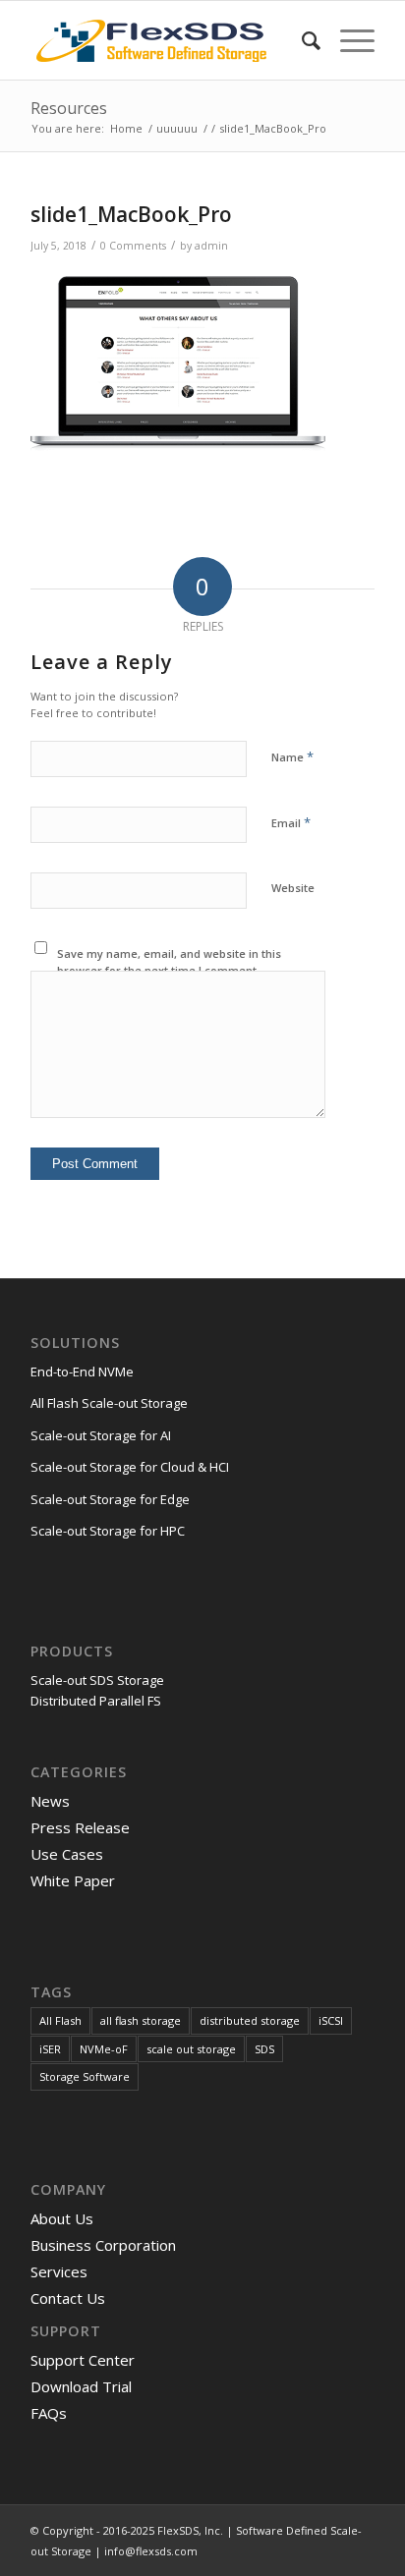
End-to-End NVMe (82, 1372)
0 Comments (133, 246)
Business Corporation (103, 2245)
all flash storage (141, 2020)
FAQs (49, 2413)
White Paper (73, 1880)
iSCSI (331, 2020)
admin (211, 246)
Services (59, 2271)
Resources (69, 108)
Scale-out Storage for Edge (110, 1499)
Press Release (80, 1827)
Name (292, 756)
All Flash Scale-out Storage (109, 1403)
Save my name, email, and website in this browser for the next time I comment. (169, 962)
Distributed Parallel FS (96, 1701)
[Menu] (347, 40)
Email (291, 822)
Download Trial (81, 2386)
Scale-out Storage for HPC (108, 1531)
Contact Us (68, 2298)
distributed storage (250, 2020)
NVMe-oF (104, 2049)
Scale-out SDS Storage (97, 1680)
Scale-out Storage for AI (101, 1435)
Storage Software (85, 2076)
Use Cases (67, 1854)
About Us (62, 2218)
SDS (264, 2049)
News (50, 1801)
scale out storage (191, 2049)
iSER (50, 2049)
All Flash (60, 2020)
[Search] (301, 40)
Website (293, 888)
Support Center (83, 2360)
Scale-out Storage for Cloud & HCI (130, 1467)
